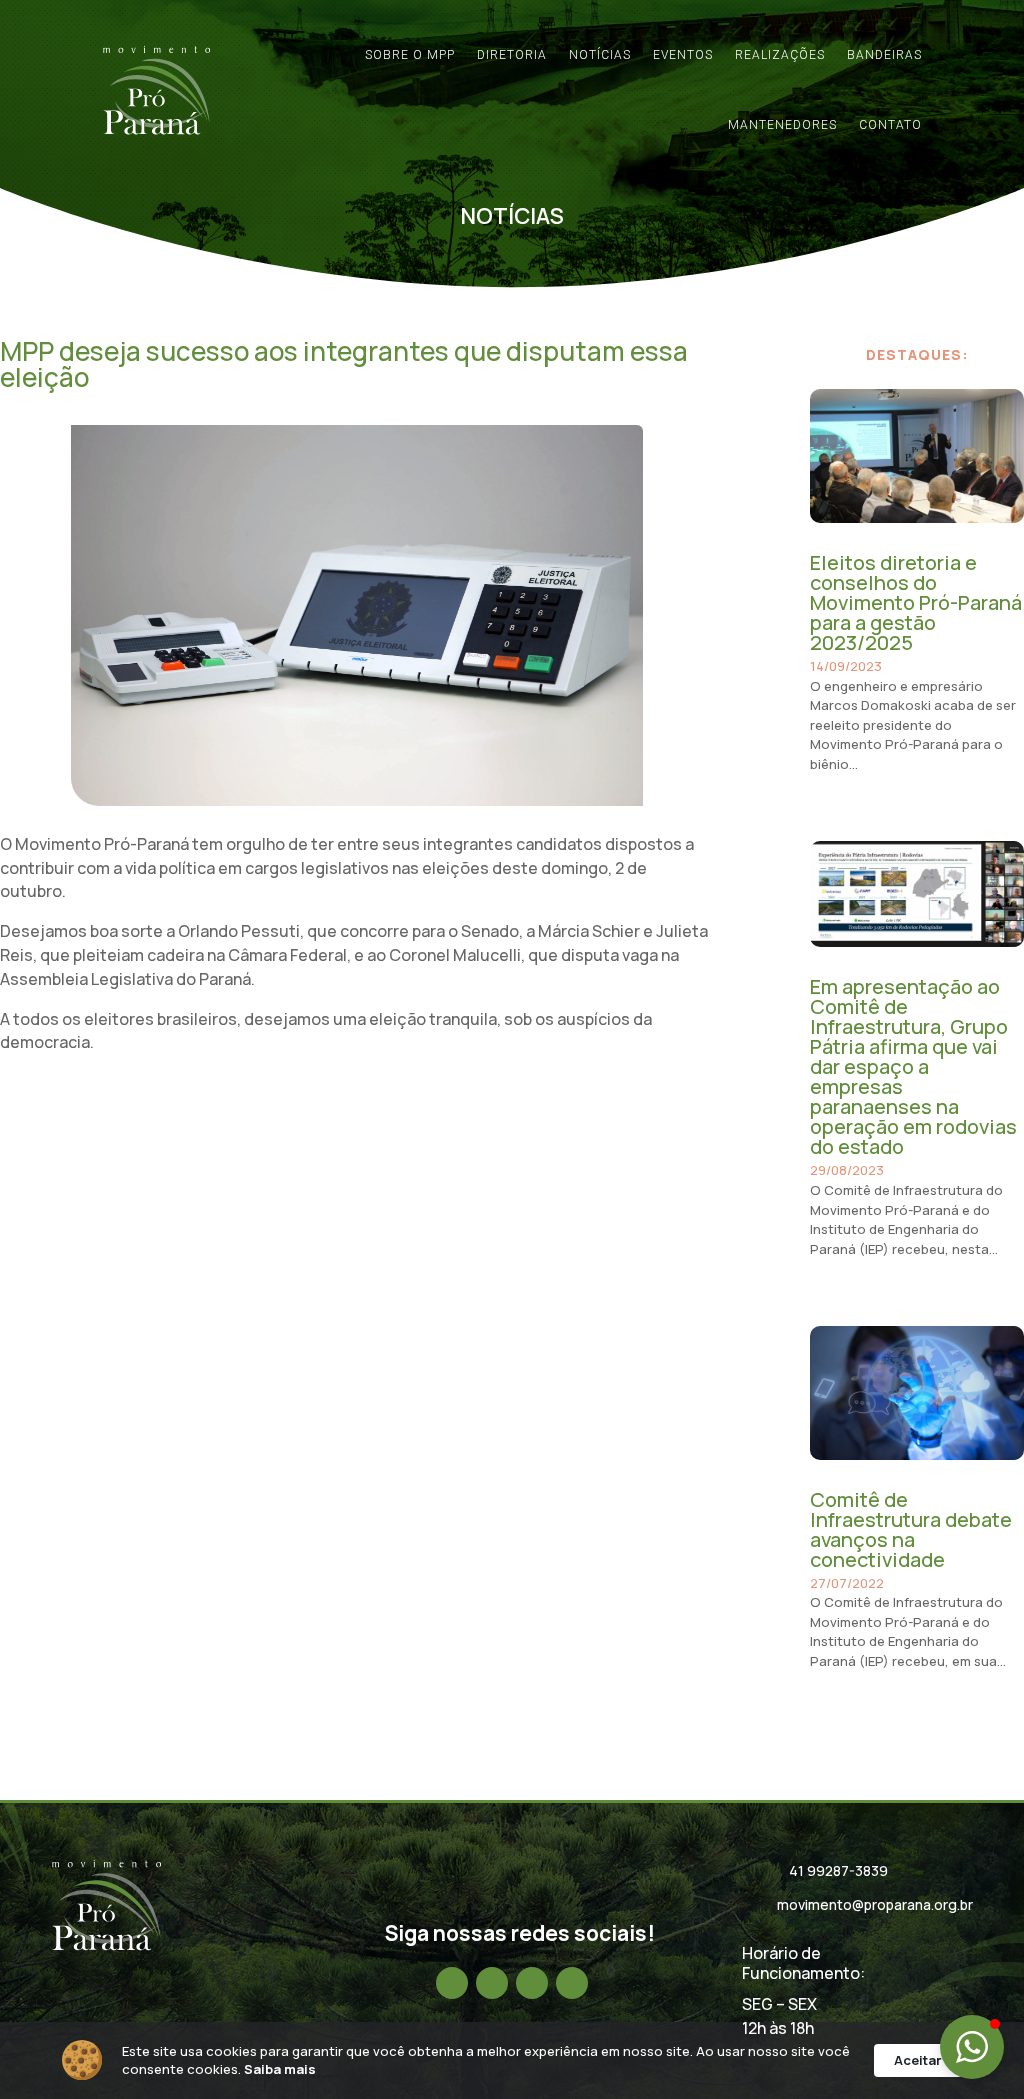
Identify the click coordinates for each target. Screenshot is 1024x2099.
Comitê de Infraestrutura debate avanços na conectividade (911, 1529)
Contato (890, 125)
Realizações (780, 55)
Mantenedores (782, 125)
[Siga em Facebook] (452, 1983)
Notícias (600, 55)
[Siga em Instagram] (492, 1983)
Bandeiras (884, 55)
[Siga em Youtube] (572, 1983)
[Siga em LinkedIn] (532, 1983)
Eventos (683, 55)
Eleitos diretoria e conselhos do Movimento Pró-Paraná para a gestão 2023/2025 (916, 602)
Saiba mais (280, 2069)
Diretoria (512, 55)
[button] (972, 2047)
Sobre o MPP (410, 55)
